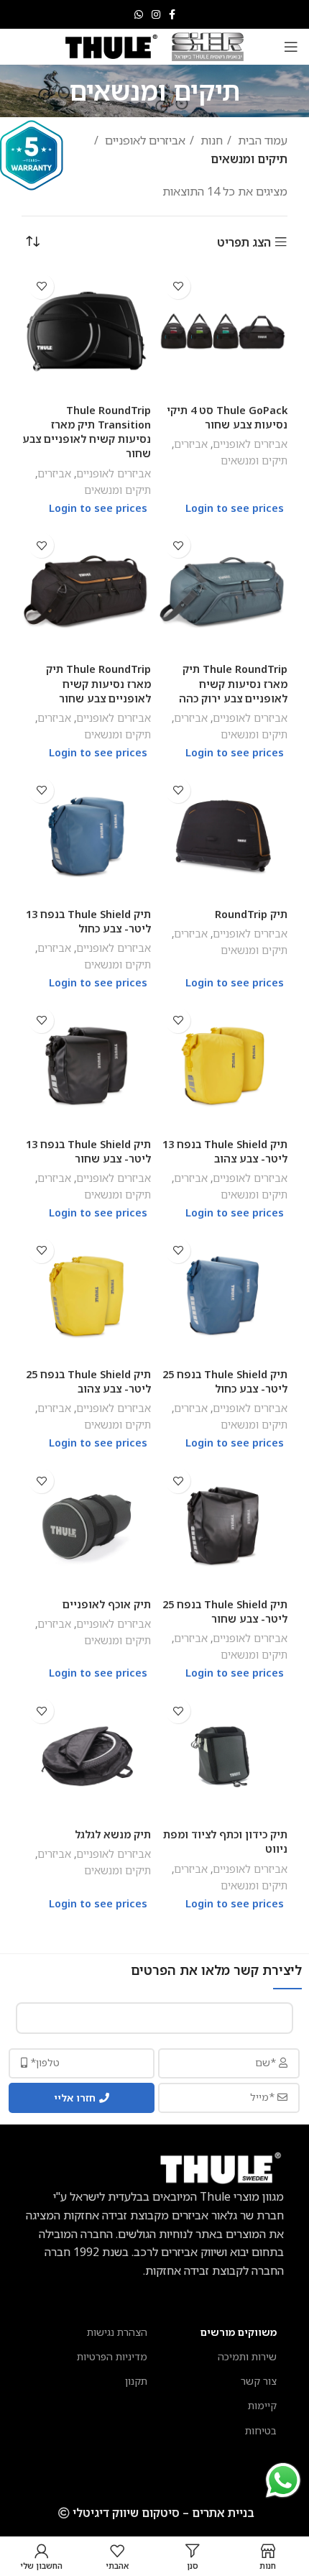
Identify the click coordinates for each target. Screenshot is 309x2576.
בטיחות (261, 2430)
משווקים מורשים (239, 2332)
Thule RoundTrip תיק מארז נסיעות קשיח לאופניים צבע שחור (98, 683)
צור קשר (259, 2381)
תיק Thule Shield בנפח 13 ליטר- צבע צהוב (225, 1151)
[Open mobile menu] (291, 47)
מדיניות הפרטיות (112, 2356)
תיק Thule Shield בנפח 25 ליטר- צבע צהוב (88, 1381)
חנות (210, 140)
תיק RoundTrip (251, 914)
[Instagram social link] (156, 14)
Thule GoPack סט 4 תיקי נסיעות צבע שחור (227, 417)
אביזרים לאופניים (144, 140)
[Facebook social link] (172, 14)
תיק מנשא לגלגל (113, 1834)
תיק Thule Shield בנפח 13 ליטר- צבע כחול (88, 921)
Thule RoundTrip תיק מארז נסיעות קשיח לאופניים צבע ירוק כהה (233, 683)
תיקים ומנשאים (254, 460)
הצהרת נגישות (117, 2332)
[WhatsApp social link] (139, 14)
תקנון (136, 2381)
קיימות (262, 2405)
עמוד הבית (261, 140)
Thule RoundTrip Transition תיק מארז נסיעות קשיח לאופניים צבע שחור (87, 432)
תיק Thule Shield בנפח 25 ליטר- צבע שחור (225, 1612)
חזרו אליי (75, 2098)
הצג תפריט (244, 242)
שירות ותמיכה (247, 2356)
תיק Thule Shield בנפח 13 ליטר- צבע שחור (88, 1151)
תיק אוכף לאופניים (107, 1604)
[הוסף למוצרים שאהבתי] (178, 287)
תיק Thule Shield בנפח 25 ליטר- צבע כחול (225, 1381)
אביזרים (191, 444)
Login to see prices (235, 508)
